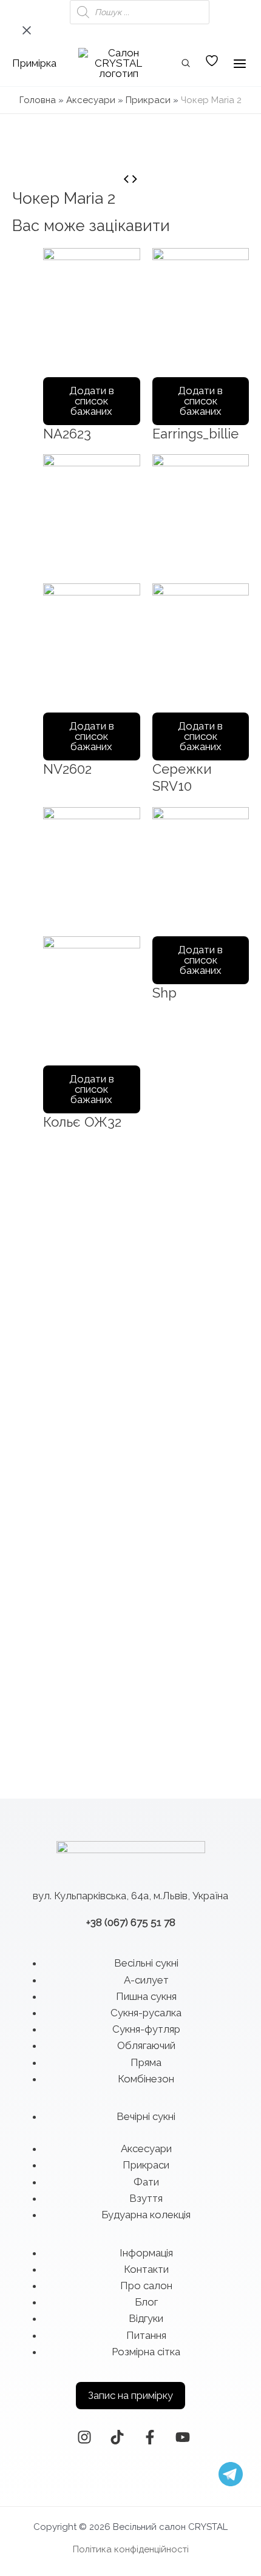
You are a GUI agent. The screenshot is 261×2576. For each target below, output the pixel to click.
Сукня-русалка (146, 2013)
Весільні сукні (146, 1963)
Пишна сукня (146, 1996)
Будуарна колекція (146, 2215)
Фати (146, 2182)
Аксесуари (91, 100)
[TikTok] (117, 2437)
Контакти (146, 2269)
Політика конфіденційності (131, 2549)
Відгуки (146, 2318)
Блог (146, 2302)
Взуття (146, 2198)
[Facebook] (150, 2437)
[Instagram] (84, 2437)
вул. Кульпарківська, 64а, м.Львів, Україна (130, 1896)
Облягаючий (146, 2045)
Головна (38, 100)
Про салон (146, 2286)
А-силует (146, 1980)
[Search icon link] (186, 65)
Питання (146, 2335)
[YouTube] (183, 2437)
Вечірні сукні (146, 2116)
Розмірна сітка (146, 2352)
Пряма (146, 2062)
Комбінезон (146, 2079)
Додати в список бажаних (92, 401)
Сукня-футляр (146, 2029)
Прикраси (148, 100)
